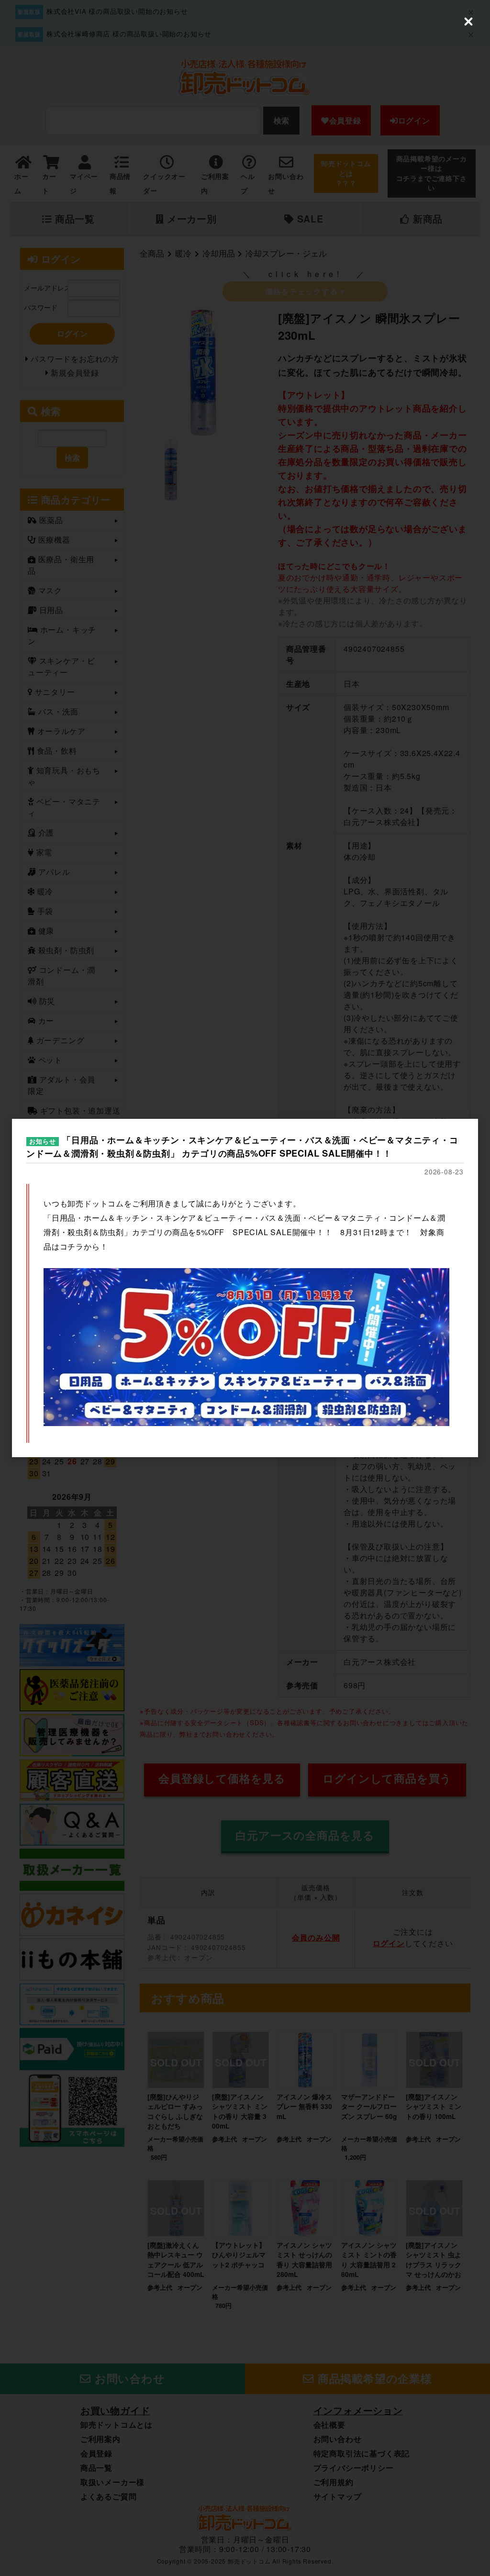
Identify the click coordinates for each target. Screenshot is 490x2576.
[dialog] (245, 1288)
